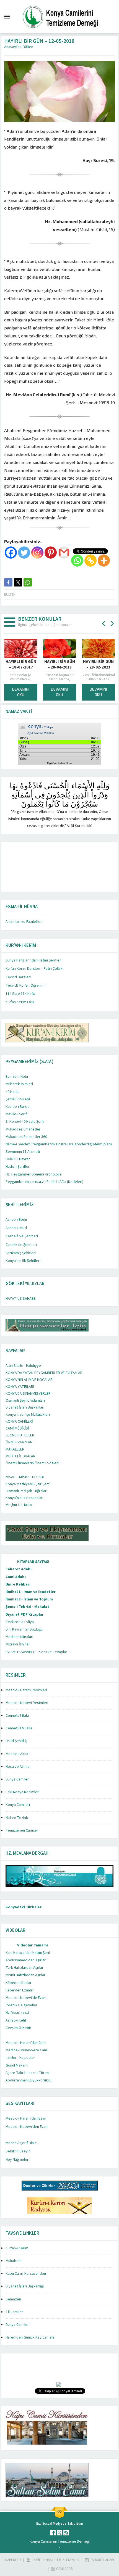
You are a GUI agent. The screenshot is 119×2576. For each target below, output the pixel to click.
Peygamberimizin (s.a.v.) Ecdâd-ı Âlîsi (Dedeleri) (44, 1182)
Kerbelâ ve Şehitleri (22, 1236)
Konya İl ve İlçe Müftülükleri (28, 1415)
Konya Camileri (18, 1805)
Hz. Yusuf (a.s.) (17, 2013)
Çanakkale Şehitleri (21, 1245)
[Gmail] (64, 553)
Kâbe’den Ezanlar (20, 1990)
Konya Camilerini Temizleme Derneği (60, 2541)
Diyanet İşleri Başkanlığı (25, 2286)
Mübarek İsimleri (19, 1084)
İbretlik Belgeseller (21, 2005)
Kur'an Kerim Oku (20, 1002)
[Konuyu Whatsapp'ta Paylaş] (28, 582)
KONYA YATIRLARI (20, 1387)
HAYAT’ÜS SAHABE (21, 1299)
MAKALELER (15, 1449)
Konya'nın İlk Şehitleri (23, 1261)
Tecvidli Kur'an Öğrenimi (25, 986)
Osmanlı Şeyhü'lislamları (25, 1401)
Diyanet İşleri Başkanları (25, 1407)
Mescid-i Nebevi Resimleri (27, 1703)
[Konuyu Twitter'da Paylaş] (18, 582)
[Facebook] (11, 553)
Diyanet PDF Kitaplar (25, 1615)
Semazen (13, 2299)
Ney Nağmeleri (17, 2160)
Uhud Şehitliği (16, 1741)
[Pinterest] (51, 553)
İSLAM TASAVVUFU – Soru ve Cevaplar (36, 1652)
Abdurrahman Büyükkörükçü (29, 2080)
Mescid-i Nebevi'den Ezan (27, 2127)
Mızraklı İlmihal (17, 1644)
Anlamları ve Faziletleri (24, 922)
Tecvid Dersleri (18, 977)
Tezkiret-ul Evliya (20, 1622)
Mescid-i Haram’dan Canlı (26, 2043)
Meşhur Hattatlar (19, 1505)
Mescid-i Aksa (17, 1754)
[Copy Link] (90, 561)
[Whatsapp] (77, 561)
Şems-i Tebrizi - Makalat (27, 1607)
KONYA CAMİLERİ (19, 1422)
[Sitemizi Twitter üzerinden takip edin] (59, 2533)
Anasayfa (12, 47)
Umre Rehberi (18, 1584)
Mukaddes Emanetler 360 (26, 1137)
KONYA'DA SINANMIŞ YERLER (28, 1394)
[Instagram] (37, 553)
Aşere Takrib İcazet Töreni (28, 2073)
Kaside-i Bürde (18, 1107)
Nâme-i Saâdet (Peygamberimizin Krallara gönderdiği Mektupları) (59, 1144)
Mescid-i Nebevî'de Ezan (26, 1998)
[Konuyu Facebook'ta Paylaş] (8, 582)
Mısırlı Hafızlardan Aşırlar (25, 1975)
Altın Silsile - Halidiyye (23, 1366)
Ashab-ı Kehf (16, 2020)
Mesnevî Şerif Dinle (21, 2143)
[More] (104, 561)
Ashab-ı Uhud (16, 1228)
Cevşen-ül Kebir (18, 2028)
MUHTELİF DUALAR (20, 1456)
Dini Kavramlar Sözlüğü (24, 1629)
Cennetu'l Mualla (19, 1728)
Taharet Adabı (19, 1569)
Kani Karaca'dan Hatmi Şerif (28, 1953)
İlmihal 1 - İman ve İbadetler (31, 1592)
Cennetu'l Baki (17, 1716)
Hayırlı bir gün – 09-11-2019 (94, 665)
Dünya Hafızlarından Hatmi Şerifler (33, 960)
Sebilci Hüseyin (18, 2151)
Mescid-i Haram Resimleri (26, 1690)
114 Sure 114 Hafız (21, 994)
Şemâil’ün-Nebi (18, 1099)
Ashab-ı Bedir (16, 1220)
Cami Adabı (16, 1577)
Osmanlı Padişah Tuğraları (26, 1491)
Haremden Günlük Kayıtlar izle (30, 2337)
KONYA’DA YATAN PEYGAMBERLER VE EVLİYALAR (44, 1373)
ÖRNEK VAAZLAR (19, 1442)
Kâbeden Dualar (19, 1983)
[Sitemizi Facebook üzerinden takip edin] (53, 2533)
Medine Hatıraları (19, 1637)
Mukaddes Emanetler (23, 1129)
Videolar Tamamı (33, 1945)
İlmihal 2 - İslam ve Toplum (29, 1599)
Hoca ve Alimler (18, 1767)
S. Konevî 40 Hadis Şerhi (25, 1122)
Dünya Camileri (18, 1779)
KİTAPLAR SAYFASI (33, 1562)
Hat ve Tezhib (17, 1818)
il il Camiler (14, 2312)
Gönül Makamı (17, 2065)
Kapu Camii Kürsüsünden (26, 2274)
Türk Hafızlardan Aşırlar (24, 1968)
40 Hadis (12, 1092)
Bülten (28, 47)
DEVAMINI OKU (55, 692)
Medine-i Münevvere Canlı (27, 2050)
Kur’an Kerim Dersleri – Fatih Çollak (34, 969)
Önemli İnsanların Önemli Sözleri (32, 1463)
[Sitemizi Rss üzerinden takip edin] (66, 2533)
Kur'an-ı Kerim (17, 2248)
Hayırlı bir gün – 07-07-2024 (55, 665)
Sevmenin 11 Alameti (23, 1152)
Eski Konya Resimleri (23, 1792)
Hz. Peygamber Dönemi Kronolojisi (34, 1174)
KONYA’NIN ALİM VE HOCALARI (29, 1380)
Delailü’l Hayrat (18, 1159)
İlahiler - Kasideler (20, 2058)
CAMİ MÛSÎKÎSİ (17, 1428)
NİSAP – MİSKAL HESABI (25, 1477)
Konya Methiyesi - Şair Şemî (28, 1484)
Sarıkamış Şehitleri (21, 1253)
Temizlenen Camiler (22, 1830)
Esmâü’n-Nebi (17, 1077)
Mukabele (14, 2261)
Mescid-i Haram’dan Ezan (26, 2118)
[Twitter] (24, 553)
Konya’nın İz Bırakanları (24, 1498)
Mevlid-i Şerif (16, 1114)
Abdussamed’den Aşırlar (26, 1960)
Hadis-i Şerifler (18, 1167)
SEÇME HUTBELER (20, 1435)
